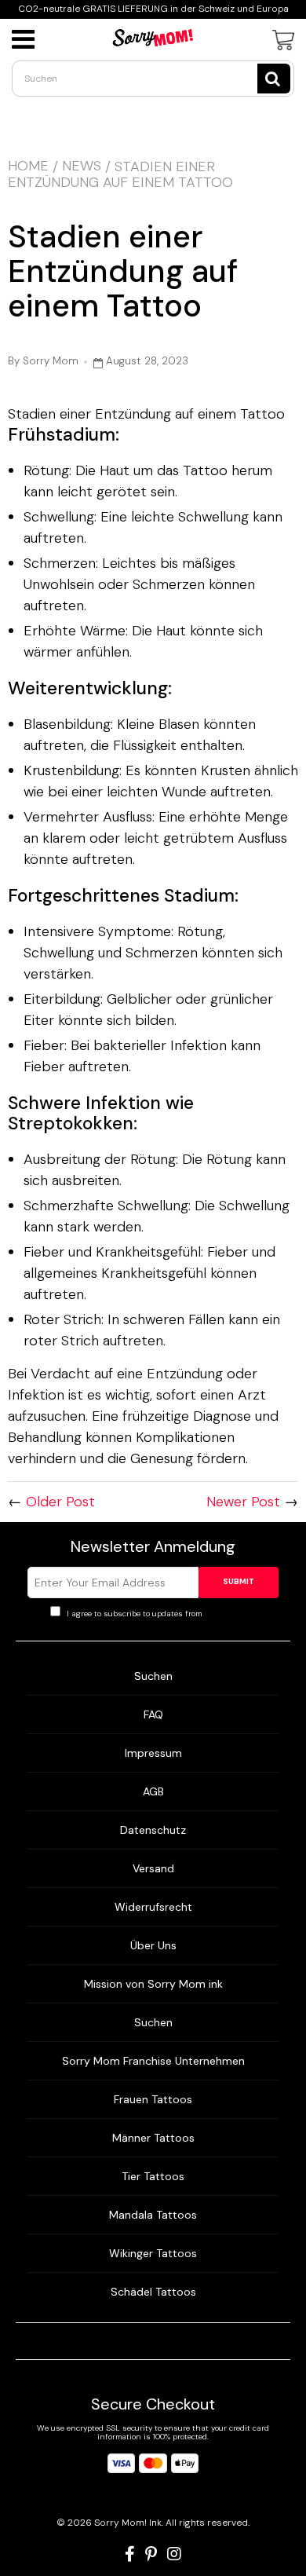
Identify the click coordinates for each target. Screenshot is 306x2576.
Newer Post (243, 1502)
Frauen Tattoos (153, 2099)
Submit (239, 1581)
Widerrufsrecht (153, 1907)
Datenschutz (153, 1830)
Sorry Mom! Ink (128, 2523)
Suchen (153, 1676)
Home (28, 166)
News (82, 166)
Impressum (153, 1753)
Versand (153, 1868)
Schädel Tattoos (153, 2292)
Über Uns (153, 1945)
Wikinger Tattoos (153, 2253)
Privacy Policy (230, 1614)
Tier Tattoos (153, 2176)
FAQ (153, 1714)
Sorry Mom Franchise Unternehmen (153, 2061)
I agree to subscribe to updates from (160, 1614)
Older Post (60, 1502)
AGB (153, 1791)
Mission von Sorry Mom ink (153, 1984)
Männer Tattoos (153, 2138)
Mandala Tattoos (153, 2215)
